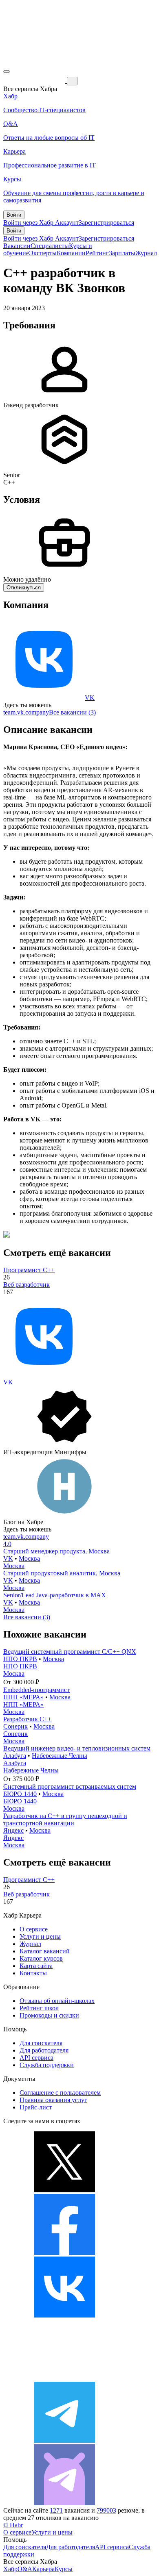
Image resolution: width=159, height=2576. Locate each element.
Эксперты (43, 253)
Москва (29, 1558)
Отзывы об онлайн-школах (57, 2001)
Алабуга (15, 1756)
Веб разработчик (26, 1285)
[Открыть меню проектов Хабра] (7, 72)
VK (90, 698)
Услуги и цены (40, 1936)
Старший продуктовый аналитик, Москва (62, 1573)
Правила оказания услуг (53, 2100)
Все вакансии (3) (72, 712)
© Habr (13, 2525)
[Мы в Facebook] (64, 2253)
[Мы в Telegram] (64, 2440)
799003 (106, 2510)
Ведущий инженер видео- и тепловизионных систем (77, 1748)
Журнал (146, 253)
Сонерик (15, 1726)
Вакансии (17, 246)
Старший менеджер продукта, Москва (56, 1551)
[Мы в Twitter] (64, 2190)
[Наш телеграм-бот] (64, 2503)
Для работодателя (44, 2050)
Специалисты (50, 246)
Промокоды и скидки (49, 2015)
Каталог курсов (41, 1958)
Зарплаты (122, 253)
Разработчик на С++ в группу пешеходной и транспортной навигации (65, 1819)
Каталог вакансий (45, 1951)
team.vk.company (26, 712)
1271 (56, 2510)
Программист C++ (29, 1270)
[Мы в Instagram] (64, 2378)
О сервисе (34, 1929)
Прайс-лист (36, 2107)
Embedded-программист (36, 1690)
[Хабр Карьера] (35, 81)
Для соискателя (41, 2043)
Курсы (64, 2569)
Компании (71, 253)
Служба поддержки (47, 2065)
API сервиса (36, 2058)
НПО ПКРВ (20, 1659)
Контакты (33, 1973)
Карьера (43, 2569)
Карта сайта (36, 1966)
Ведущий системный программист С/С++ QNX (70, 1652)
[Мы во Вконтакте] (64, 2315)
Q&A (25, 2569)
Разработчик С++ (27, 1719)
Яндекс (13, 1830)
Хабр (10, 2569)
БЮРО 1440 (20, 1794)
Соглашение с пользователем (60, 2093)
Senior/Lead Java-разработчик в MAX (55, 1595)
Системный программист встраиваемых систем (70, 1786)
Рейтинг (97, 253)
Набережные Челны (60, 1756)
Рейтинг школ (39, 2008)
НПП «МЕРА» (23, 1697)
